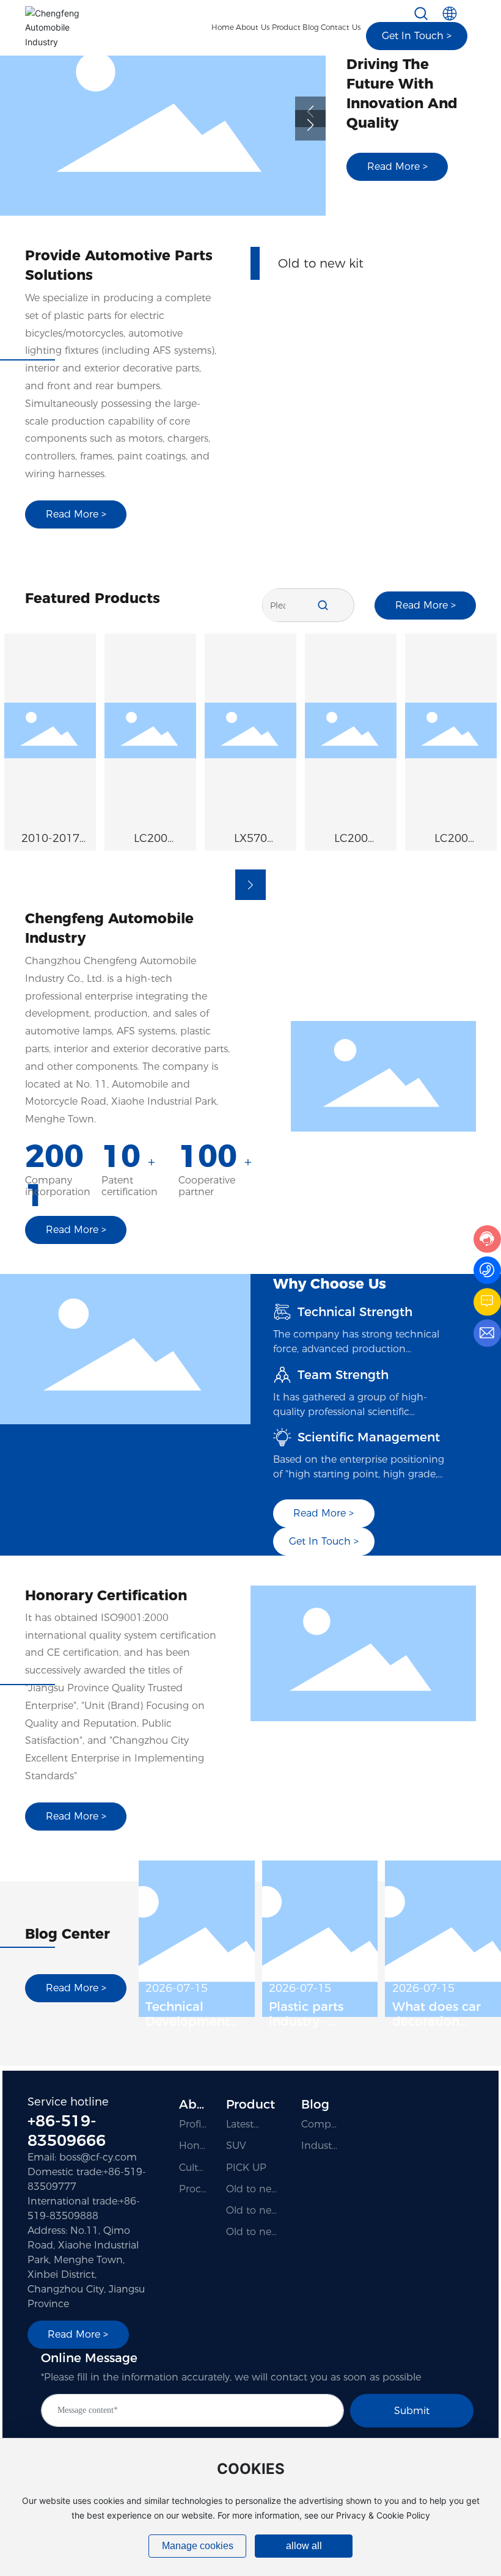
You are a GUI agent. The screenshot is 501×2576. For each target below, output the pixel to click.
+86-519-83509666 (67, 2131)
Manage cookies (198, 2546)
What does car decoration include (437, 2021)
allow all (304, 2546)
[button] (310, 125)
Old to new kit (321, 276)
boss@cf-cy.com (98, 2157)
